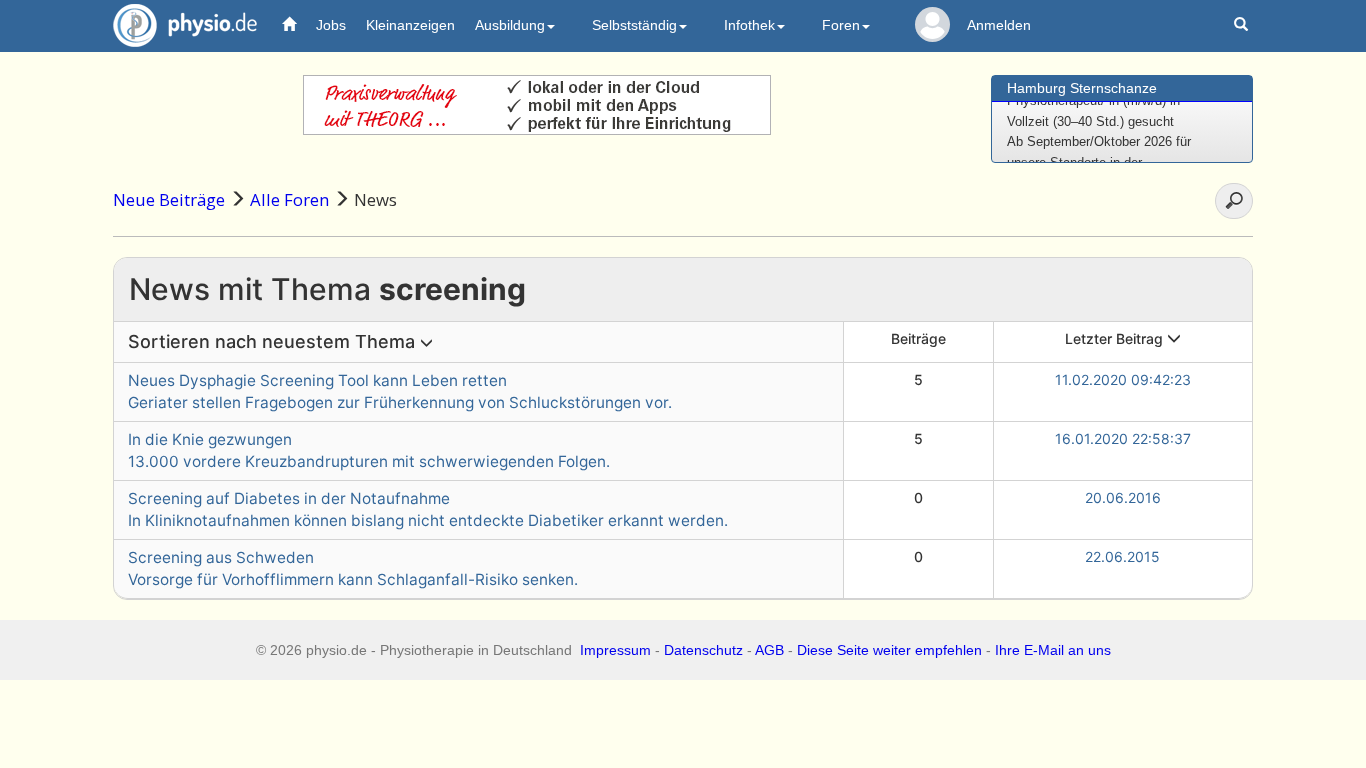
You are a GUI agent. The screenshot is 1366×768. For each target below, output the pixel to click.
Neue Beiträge (169, 199)
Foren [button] (841, 25)
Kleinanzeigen (410, 25)
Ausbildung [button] (510, 25)
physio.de (185, 25)
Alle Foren (289, 199)
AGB (769, 650)
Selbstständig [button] (634, 25)
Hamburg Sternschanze (1082, 88)
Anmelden (999, 25)
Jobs (331, 25)
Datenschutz (703, 650)
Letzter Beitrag (1116, 338)
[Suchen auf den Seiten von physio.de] (1243, 25)
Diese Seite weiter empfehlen (889, 650)
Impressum (615, 650)
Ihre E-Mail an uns (1053, 650)
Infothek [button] (749, 25)
